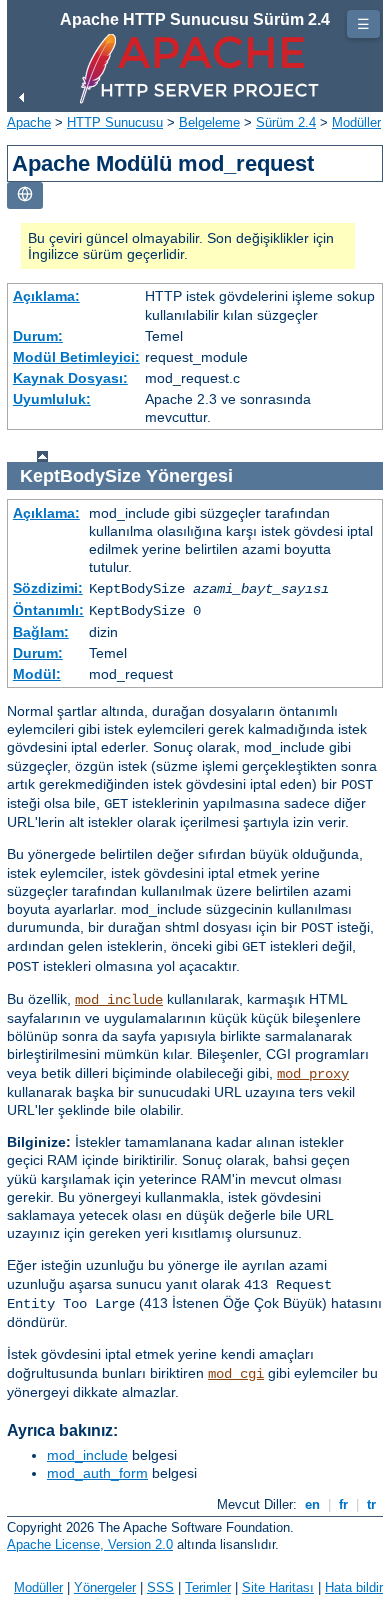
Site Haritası (278, 1587)
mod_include (119, 1000)
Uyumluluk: (52, 399)
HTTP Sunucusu (115, 122)
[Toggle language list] (25, 195)
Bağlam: (41, 632)
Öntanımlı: (48, 610)
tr (371, 1504)
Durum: (38, 336)
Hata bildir (354, 1587)
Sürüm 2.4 (286, 122)
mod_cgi (236, 1374)
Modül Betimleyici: (76, 357)
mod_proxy (313, 1074)
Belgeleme (209, 122)
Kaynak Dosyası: (70, 378)
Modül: (37, 674)
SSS (160, 1587)
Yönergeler (105, 1587)
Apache (29, 122)
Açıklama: (46, 296)
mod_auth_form (97, 1473)
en (312, 1504)
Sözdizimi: (48, 588)
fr (343, 1504)
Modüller (356, 122)
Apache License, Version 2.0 (90, 1544)
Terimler (208, 1587)
